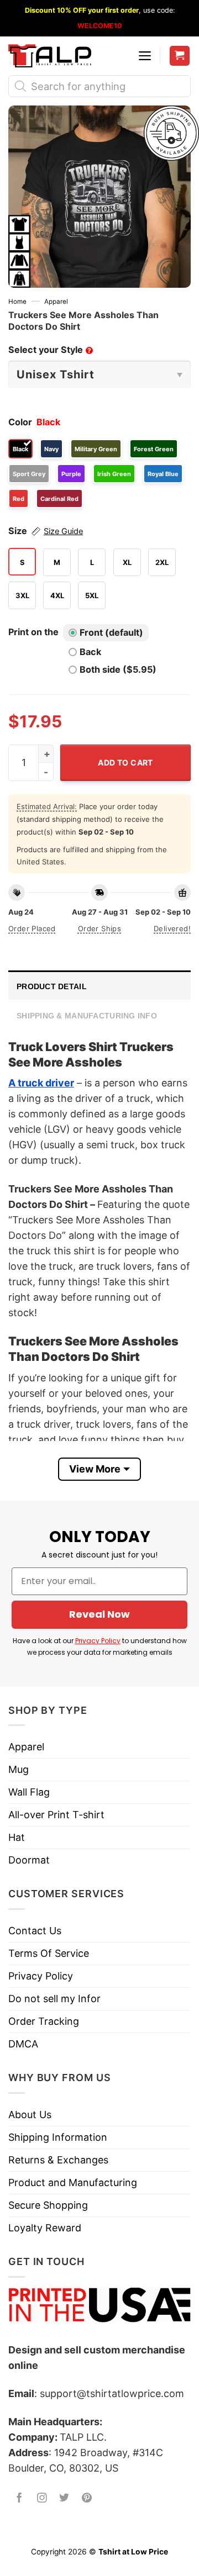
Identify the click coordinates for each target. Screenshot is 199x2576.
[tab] (99, 985)
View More (95, 1469)
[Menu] (145, 56)
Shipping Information (58, 2137)
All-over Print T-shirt (56, 1815)
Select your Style (50, 350)
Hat (17, 1837)
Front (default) (111, 632)
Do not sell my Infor (54, 1999)
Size (46, 531)
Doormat (29, 1860)
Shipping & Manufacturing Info (87, 1016)
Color (20, 422)
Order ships (99, 928)
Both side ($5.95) (118, 669)
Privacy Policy (98, 1641)
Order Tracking (44, 2021)
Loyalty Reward (45, 2228)
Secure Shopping (48, 2205)
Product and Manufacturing (73, 2182)
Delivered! (172, 928)
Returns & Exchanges (58, 2160)
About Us (30, 2115)
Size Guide (63, 531)
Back (90, 652)
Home (17, 302)
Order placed (32, 928)
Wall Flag (29, 1792)
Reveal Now (99, 1614)
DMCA (23, 2044)
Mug (19, 1769)
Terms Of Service (49, 1953)
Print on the (33, 632)
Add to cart (125, 762)
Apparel (56, 302)
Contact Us (35, 1931)
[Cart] (180, 56)
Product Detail (52, 986)
